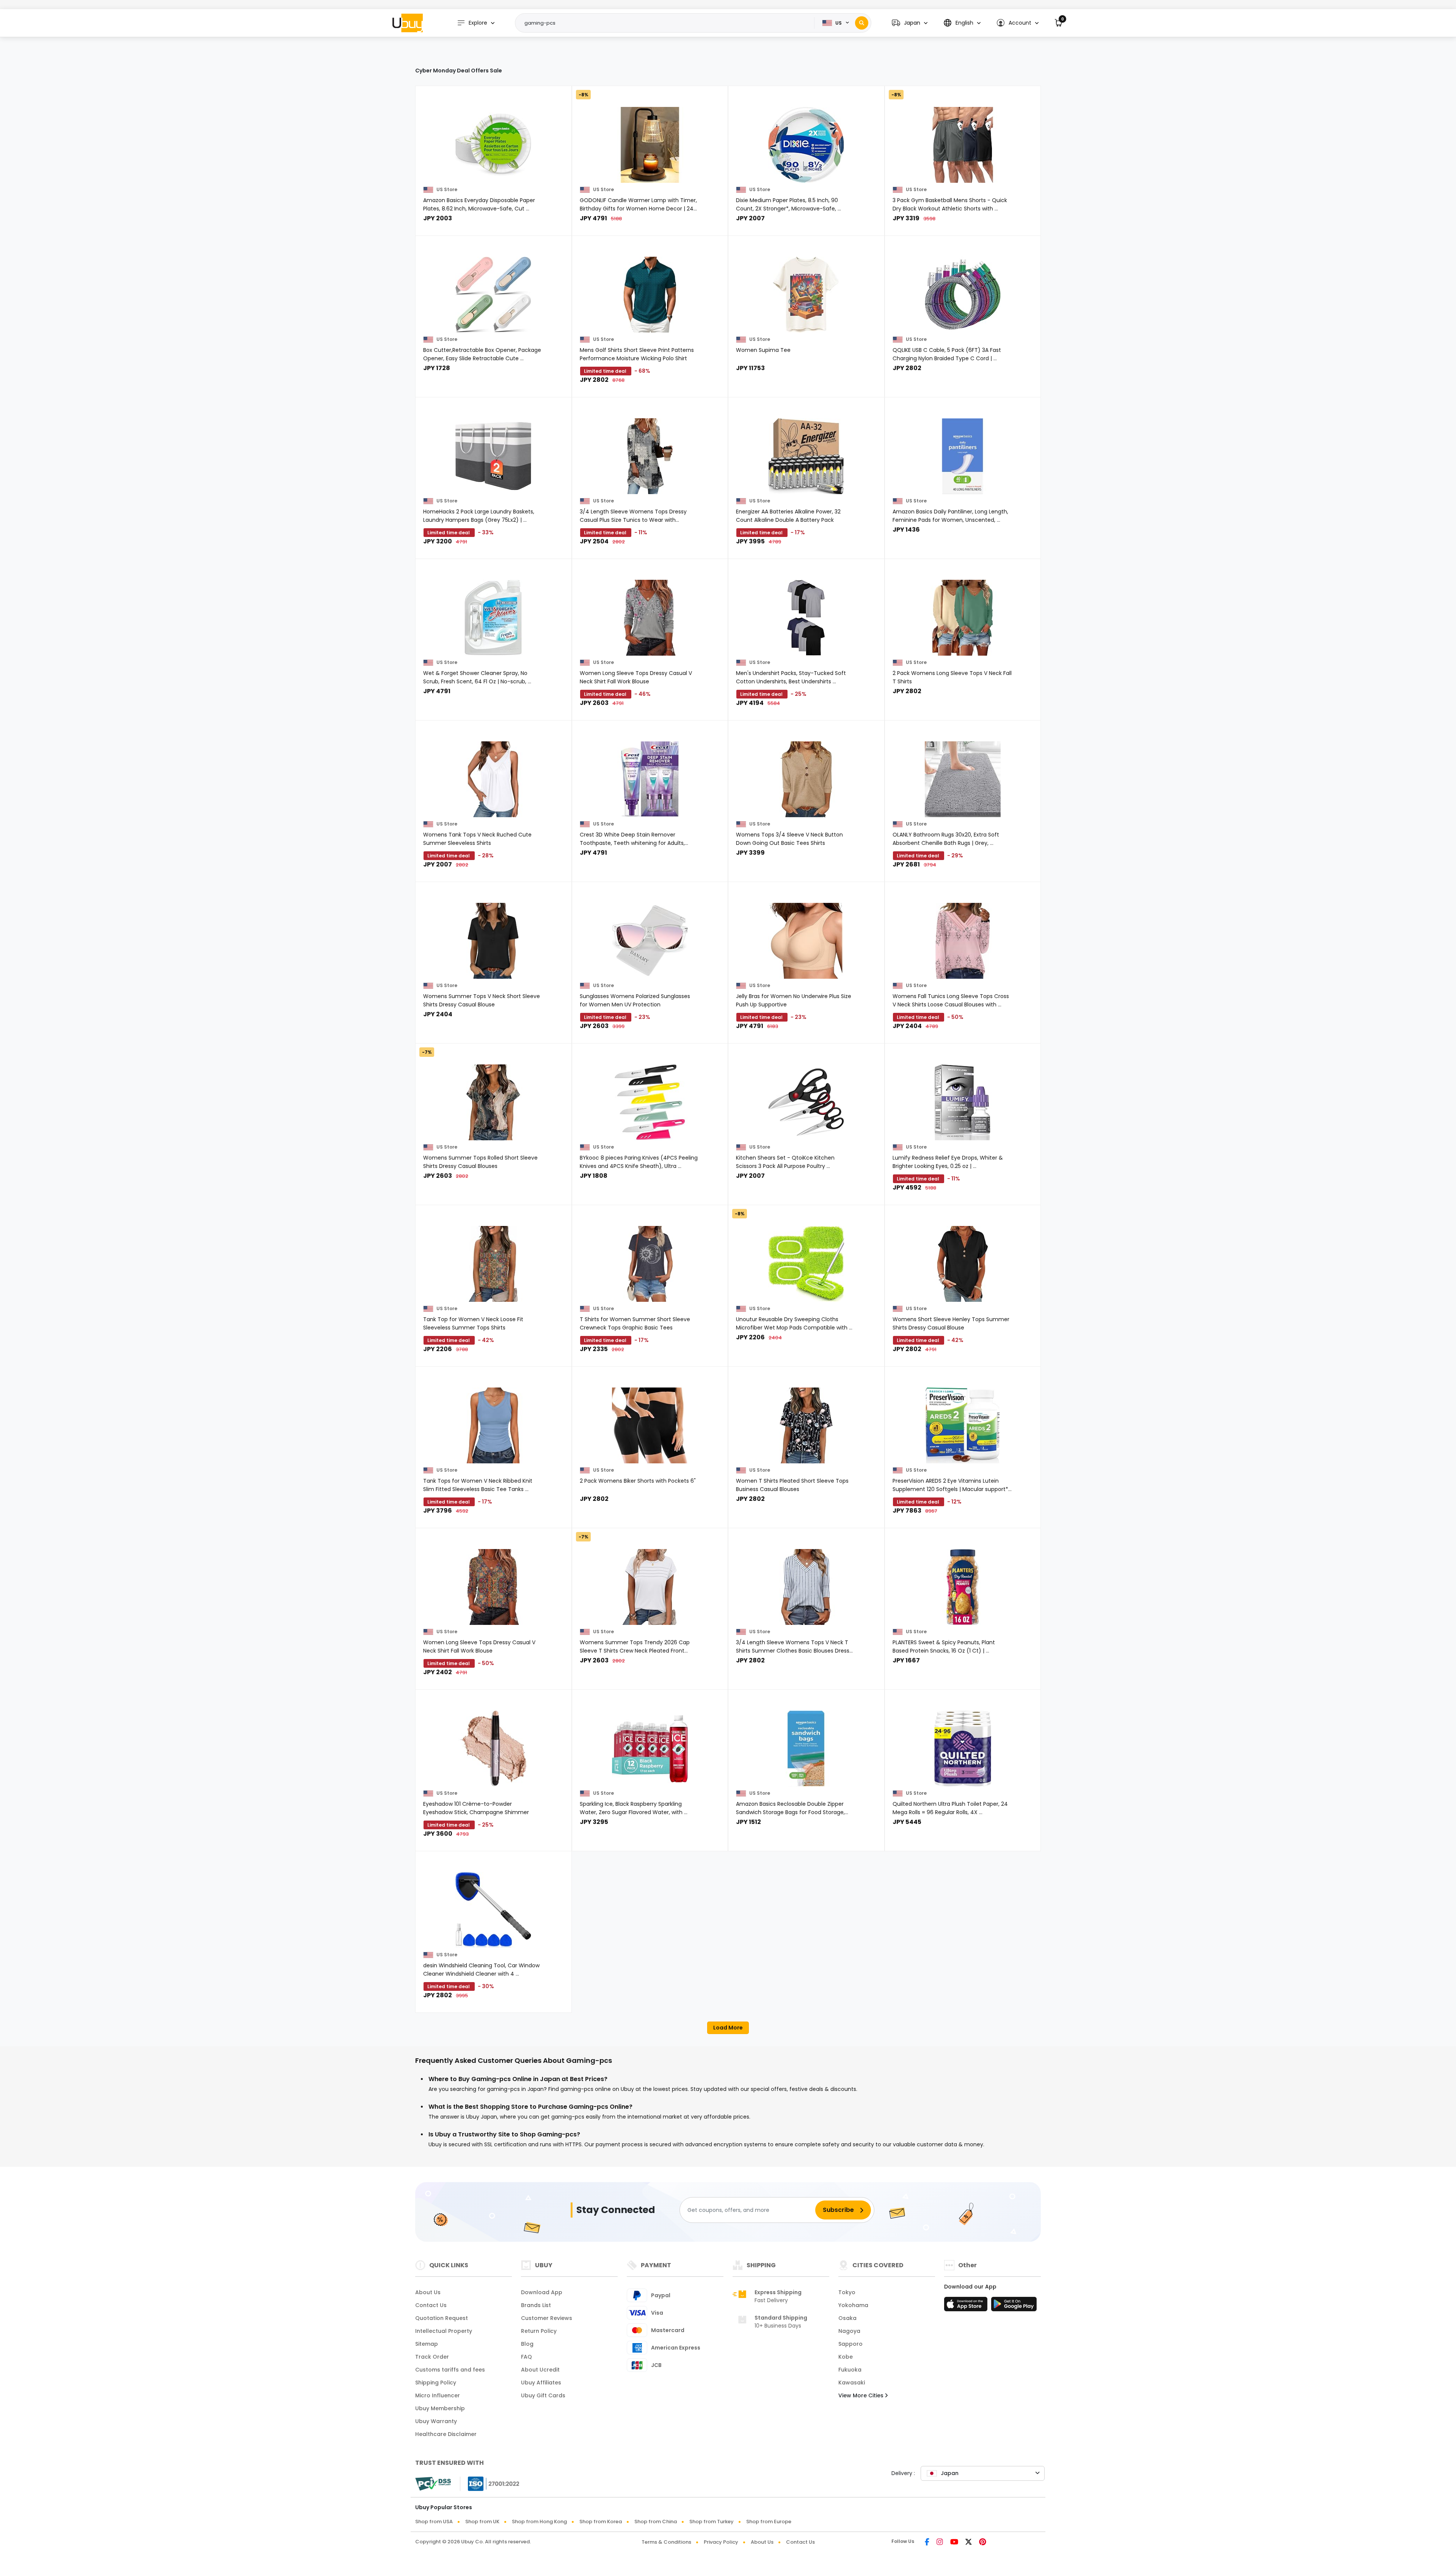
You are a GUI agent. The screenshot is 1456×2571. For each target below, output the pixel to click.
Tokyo (847, 2292)
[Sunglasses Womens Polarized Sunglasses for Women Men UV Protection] (650, 941)
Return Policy (539, 2331)
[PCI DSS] (433, 2484)
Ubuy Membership (440, 2408)
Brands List (536, 2305)
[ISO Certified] (490, 2483)
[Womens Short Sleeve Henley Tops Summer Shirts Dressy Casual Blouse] (963, 1264)
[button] (910, 23)
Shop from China (656, 2522)
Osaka (847, 2318)
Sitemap (427, 2344)
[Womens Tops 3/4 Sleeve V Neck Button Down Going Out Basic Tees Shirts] (806, 779)
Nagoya (849, 2331)
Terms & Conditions (666, 2542)
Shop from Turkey (712, 2522)
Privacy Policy (721, 2542)
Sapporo (850, 2344)
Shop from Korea (601, 2522)
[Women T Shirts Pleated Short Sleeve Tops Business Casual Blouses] (806, 1425)
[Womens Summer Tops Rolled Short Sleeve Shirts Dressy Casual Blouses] (493, 1102)
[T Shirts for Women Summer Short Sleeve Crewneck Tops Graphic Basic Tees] (650, 1264)
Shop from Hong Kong (539, 2522)
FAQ (526, 2357)
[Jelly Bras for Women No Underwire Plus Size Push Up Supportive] (806, 941)
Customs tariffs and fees (450, 2370)
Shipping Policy (436, 2383)
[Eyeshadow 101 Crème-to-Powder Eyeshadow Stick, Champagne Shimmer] (493, 1749)
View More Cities (862, 2395)
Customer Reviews (547, 2318)
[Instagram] (940, 2543)
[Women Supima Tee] (806, 295)
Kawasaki (852, 2383)
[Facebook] (927, 2543)
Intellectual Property (444, 2331)
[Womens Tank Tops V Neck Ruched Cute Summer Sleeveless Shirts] (493, 779)
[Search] (862, 23)
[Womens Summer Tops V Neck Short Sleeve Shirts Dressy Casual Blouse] (493, 941)
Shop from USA (434, 2522)
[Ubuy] (408, 23)
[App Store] (967, 2306)
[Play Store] (1014, 2306)
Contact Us (431, 2305)
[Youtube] (954, 2543)
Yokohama (853, 2305)
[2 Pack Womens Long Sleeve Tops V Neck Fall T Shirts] (963, 618)
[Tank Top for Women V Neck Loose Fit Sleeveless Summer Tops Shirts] (493, 1264)
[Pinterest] (983, 2543)
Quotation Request (442, 2318)
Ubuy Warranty (436, 2421)
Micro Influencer (438, 2395)
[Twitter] (969, 2543)
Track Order (432, 2357)
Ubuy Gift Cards (543, 2395)
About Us (428, 2292)
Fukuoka (850, 2370)
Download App (542, 2292)
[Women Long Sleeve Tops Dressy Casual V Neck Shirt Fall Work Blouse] (650, 618)
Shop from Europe (769, 2522)
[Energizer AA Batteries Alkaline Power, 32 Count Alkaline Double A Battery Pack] (806, 456)
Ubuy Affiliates (541, 2383)
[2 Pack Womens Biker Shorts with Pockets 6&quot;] (650, 1425)
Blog (527, 2344)
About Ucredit (540, 2370)
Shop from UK (482, 2522)
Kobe (846, 2357)
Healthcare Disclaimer (446, 2434)
